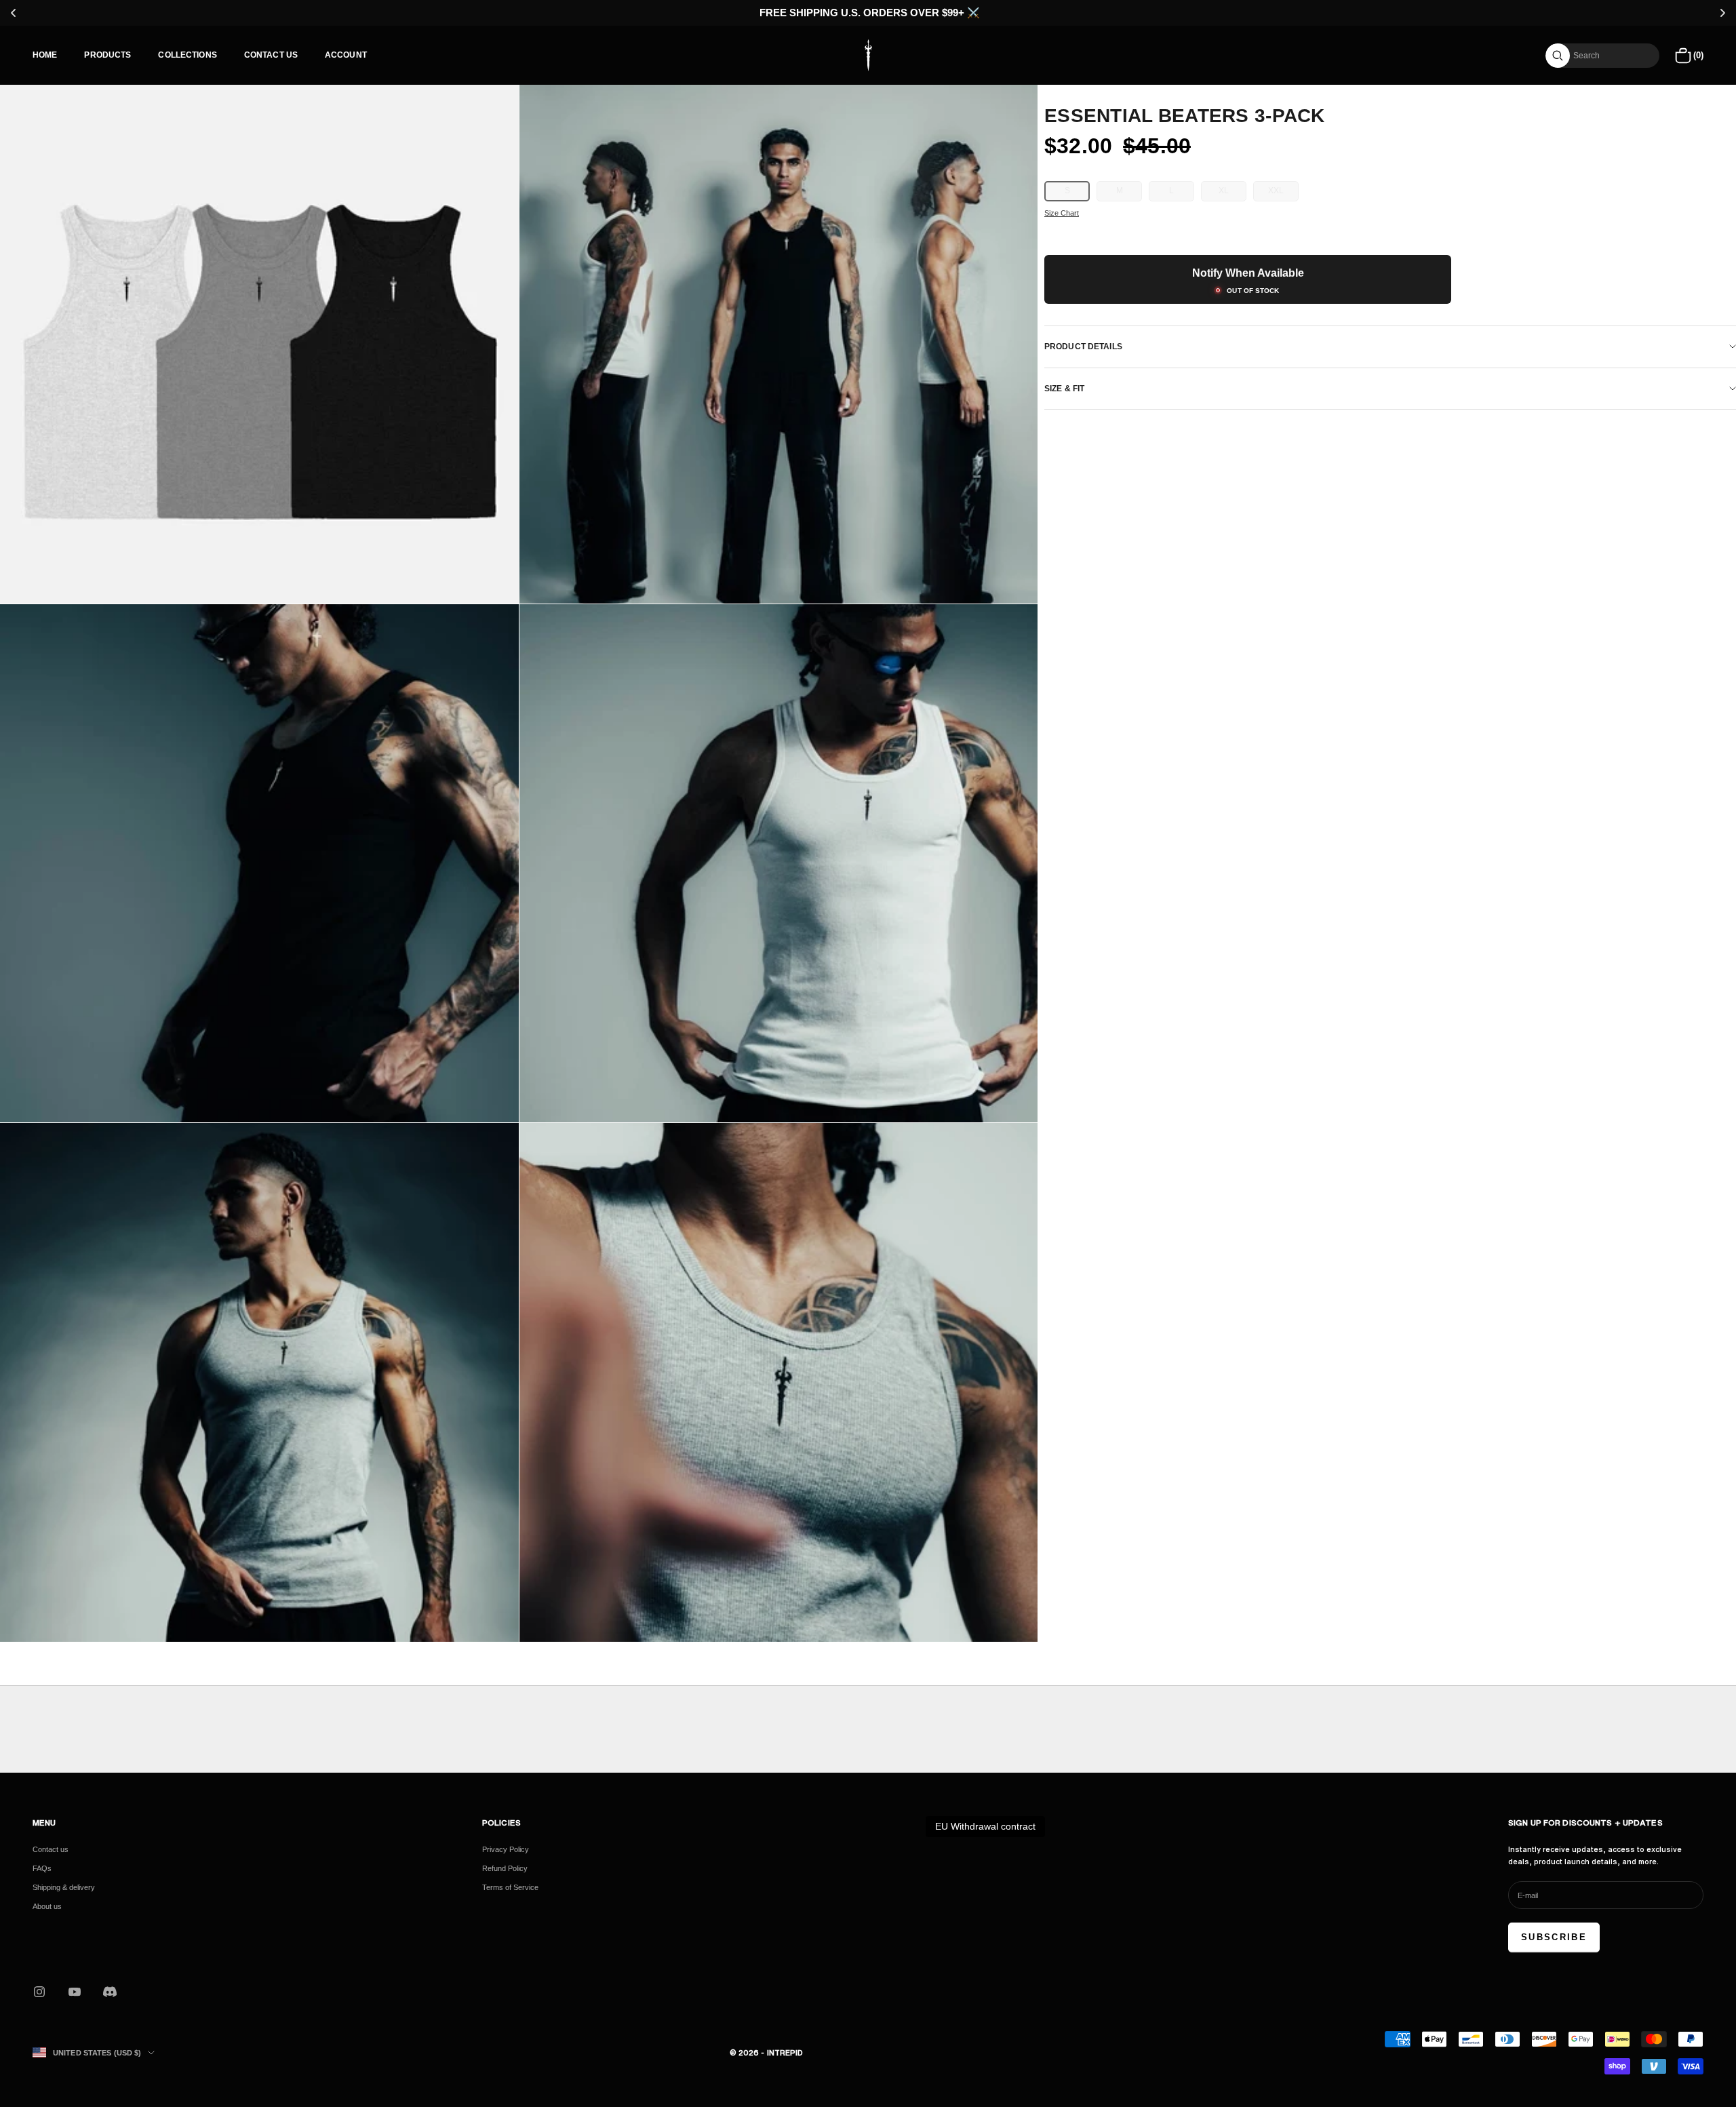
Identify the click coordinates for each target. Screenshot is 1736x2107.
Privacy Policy (506, 1849)
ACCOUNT (346, 55)
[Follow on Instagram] (39, 1992)
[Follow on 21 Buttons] (110, 1992)
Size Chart (1062, 213)
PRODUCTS (107, 55)
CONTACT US (271, 55)
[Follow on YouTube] (75, 1992)
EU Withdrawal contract (985, 1826)
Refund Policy (505, 1868)
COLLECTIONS (187, 55)
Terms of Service (510, 1887)
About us (47, 1906)
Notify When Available (1248, 273)
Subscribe (1554, 1937)
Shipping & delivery (64, 1887)
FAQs (42, 1868)
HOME (45, 55)
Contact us (51, 1849)
